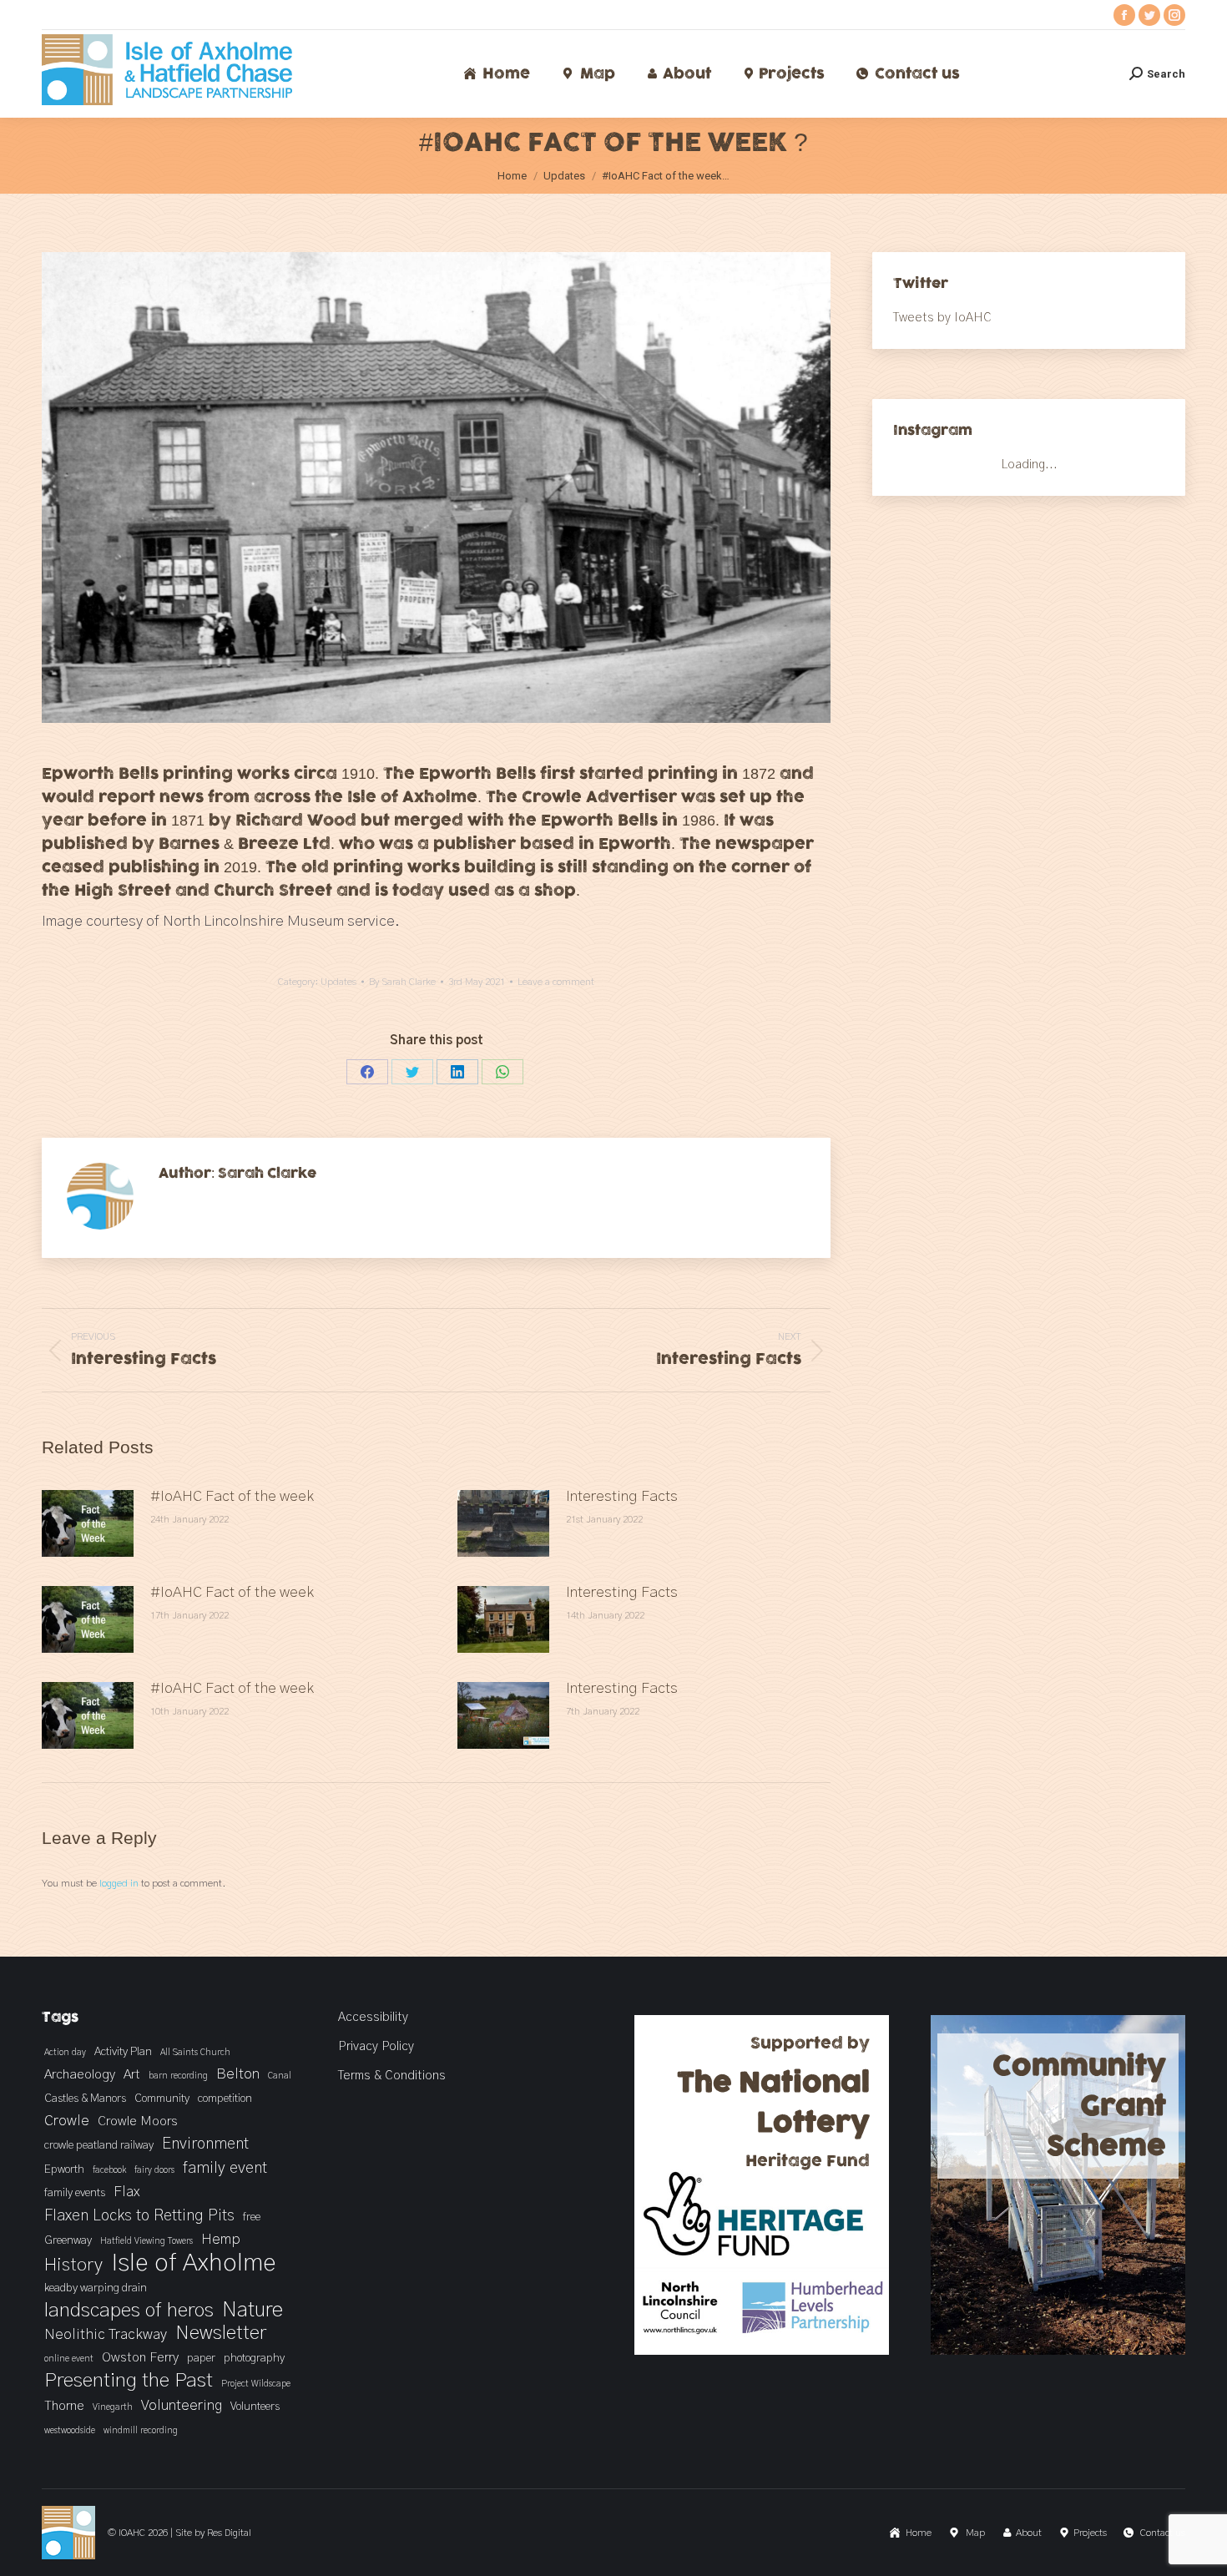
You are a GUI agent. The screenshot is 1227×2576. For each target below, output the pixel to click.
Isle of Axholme (194, 2263)
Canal (280, 2076)
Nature (252, 2311)
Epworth (64, 2169)
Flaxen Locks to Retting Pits (139, 2216)
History (73, 2265)
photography (254, 2358)
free (252, 2217)
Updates (338, 982)
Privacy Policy (376, 2046)
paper (201, 2358)
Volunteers (255, 2407)
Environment (205, 2144)
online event (69, 2359)
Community (162, 2099)
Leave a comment (556, 982)
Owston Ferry (140, 2357)
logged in (119, 1883)
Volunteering (182, 2406)
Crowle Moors (138, 2121)
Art (132, 2074)
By (402, 982)
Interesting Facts (622, 1497)
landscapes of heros (129, 2311)
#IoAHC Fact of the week (232, 1497)
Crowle (67, 2121)
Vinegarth (113, 2407)
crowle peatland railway (99, 2145)
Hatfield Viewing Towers (146, 2241)
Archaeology (80, 2074)
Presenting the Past (129, 2381)
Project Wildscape (256, 2384)
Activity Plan (123, 2052)
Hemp (221, 2240)
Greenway (68, 2240)
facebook (109, 2170)
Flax (126, 2192)
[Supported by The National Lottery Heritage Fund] (762, 2351)
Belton (238, 2074)
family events (75, 2193)
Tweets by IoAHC (942, 318)
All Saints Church (195, 2052)
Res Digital (229, 2533)
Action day (65, 2052)
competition (225, 2099)
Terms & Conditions (392, 2076)
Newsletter (221, 2333)
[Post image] (88, 1523)
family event (225, 2168)
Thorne (64, 2406)
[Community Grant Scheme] (1058, 2351)
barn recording (178, 2076)
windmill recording (141, 2430)
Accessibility (373, 2017)
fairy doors (154, 2170)
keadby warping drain (96, 2288)
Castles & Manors (85, 2099)
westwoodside (70, 2430)
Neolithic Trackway (106, 2335)
